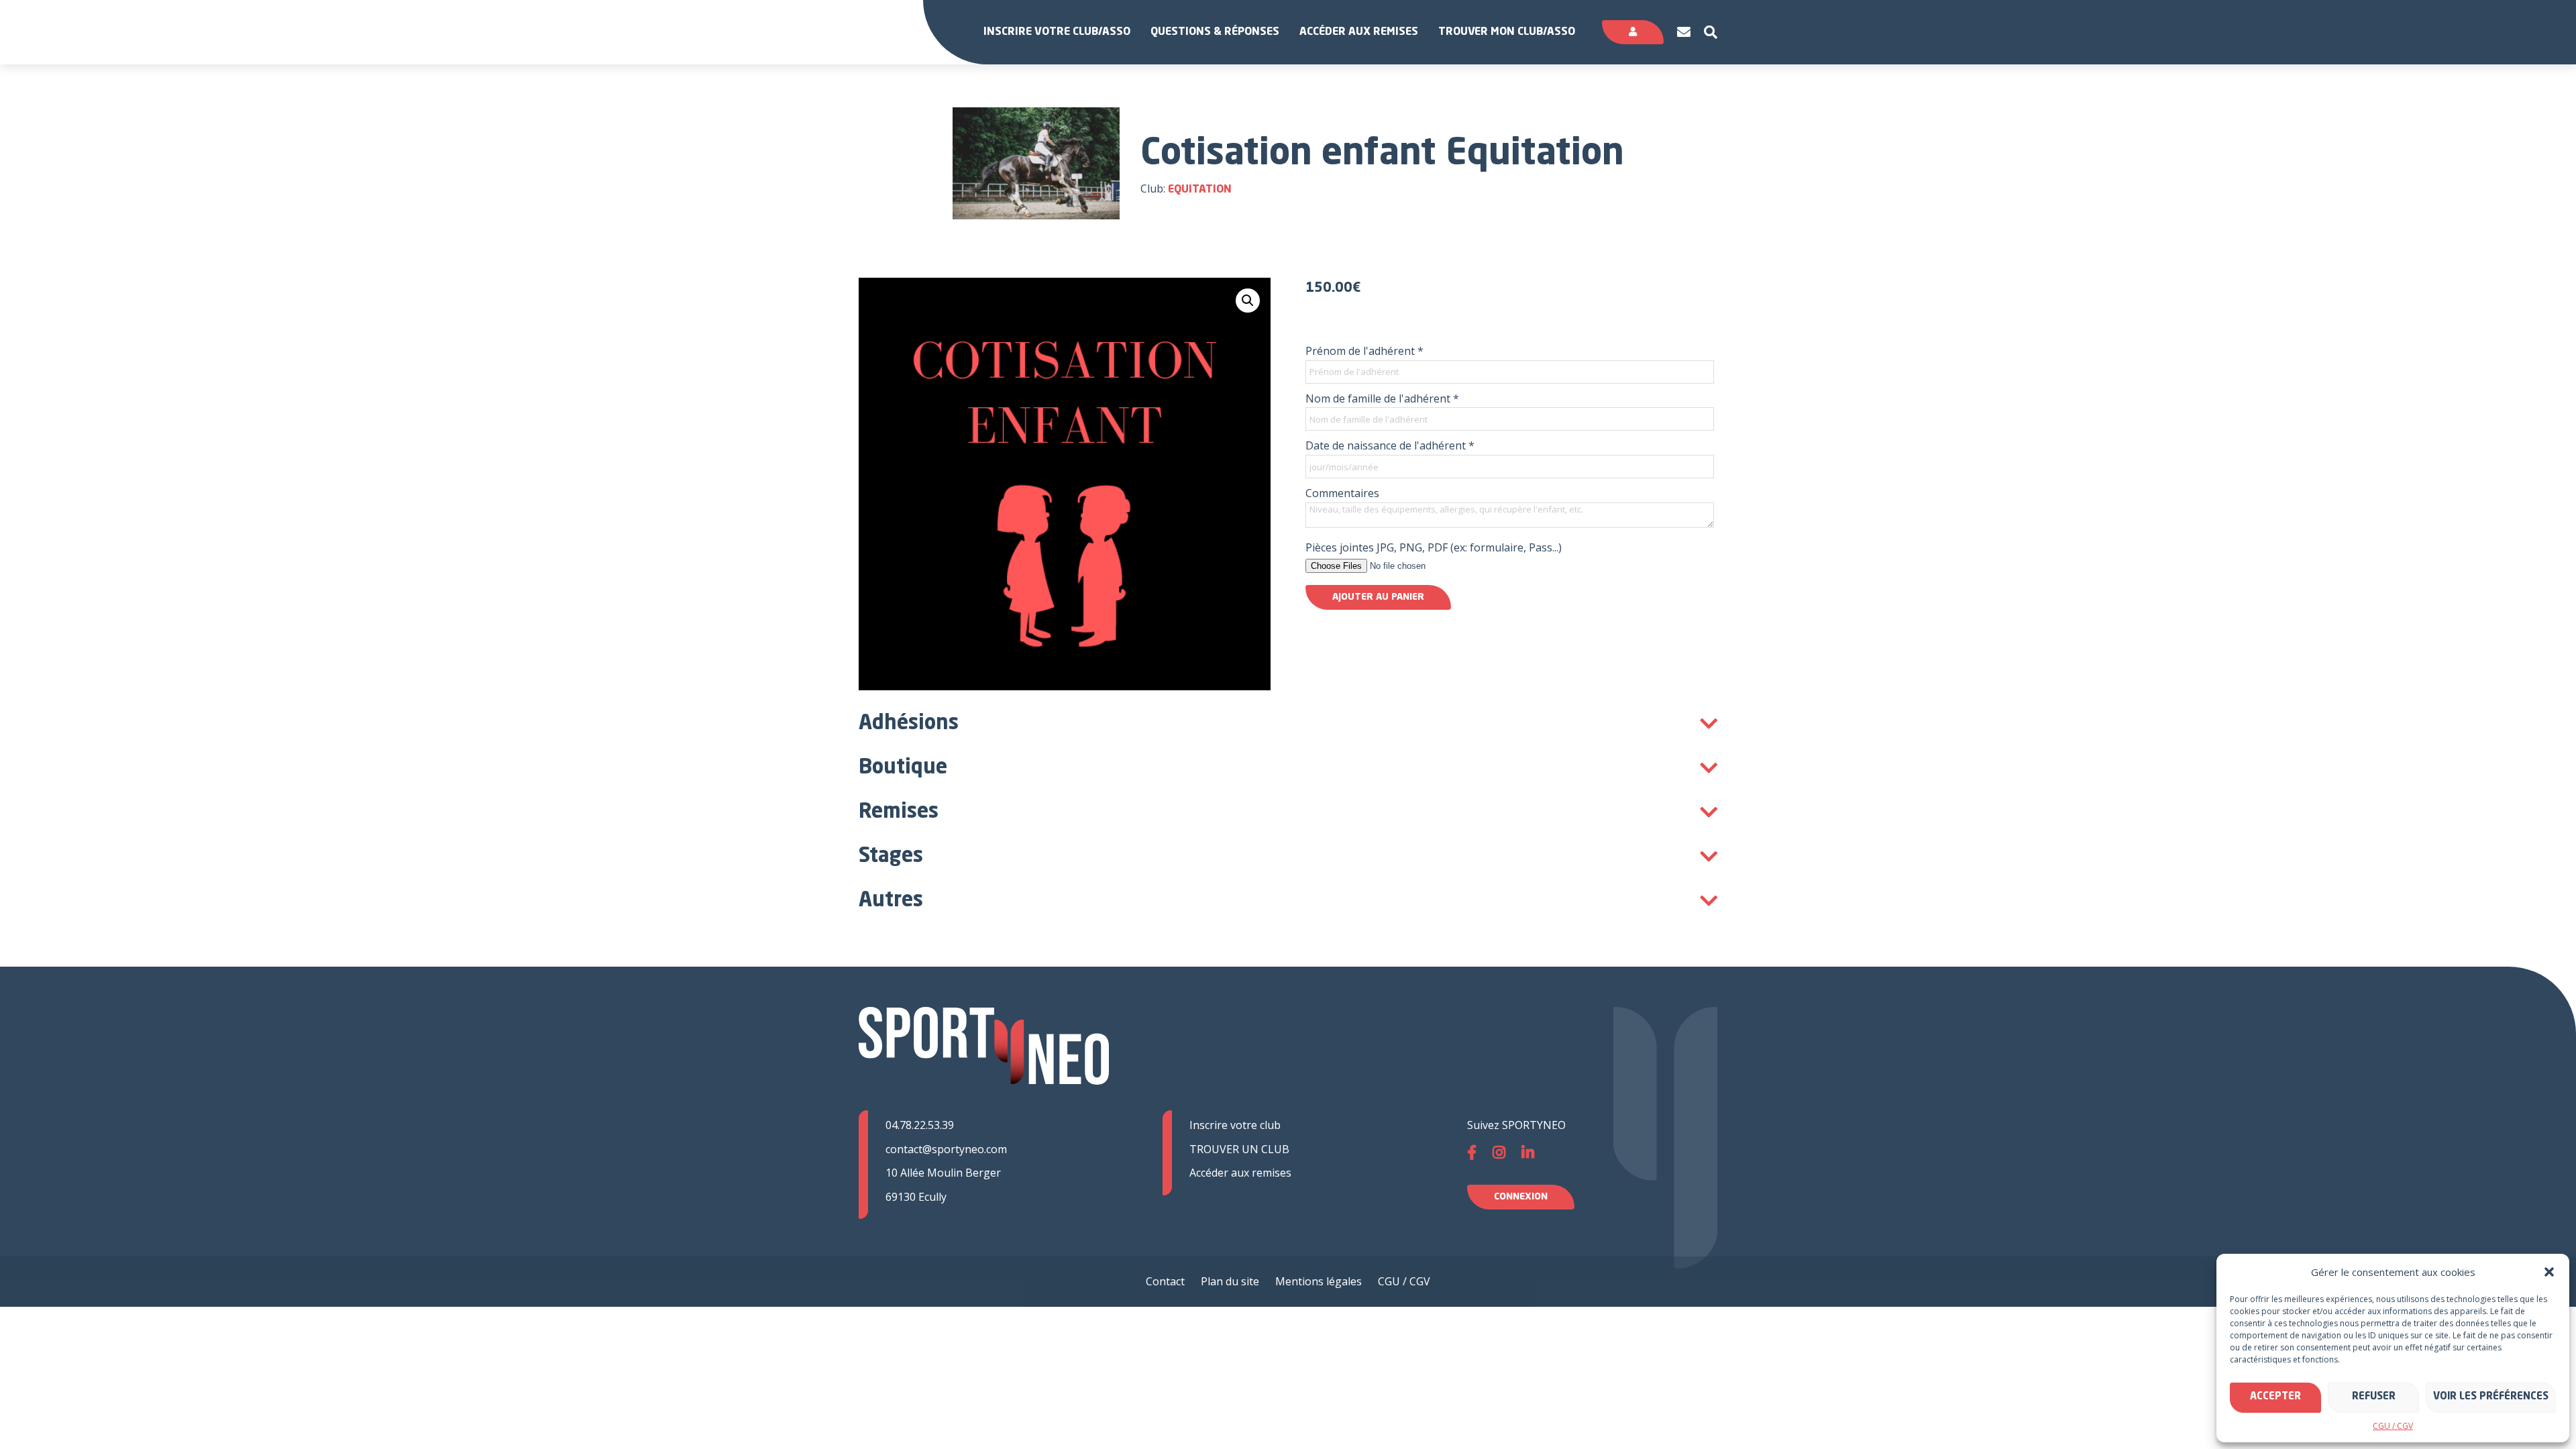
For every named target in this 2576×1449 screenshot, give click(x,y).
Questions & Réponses (1215, 32)
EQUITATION (1200, 190)
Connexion (1521, 1197)
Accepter (2275, 1397)
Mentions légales (1319, 1281)
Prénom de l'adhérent (1364, 351)
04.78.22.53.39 (920, 1125)
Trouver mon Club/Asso (1507, 32)
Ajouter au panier (1378, 597)
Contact (1165, 1281)
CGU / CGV (2393, 1426)
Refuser (2374, 1397)
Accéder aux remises (1359, 32)
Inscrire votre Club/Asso (1057, 32)
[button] (2549, 1272)
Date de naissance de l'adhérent (1390, 445)
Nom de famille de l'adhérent (1382, 398)
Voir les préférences (2491, 1397)
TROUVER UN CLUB (1239, 1149)
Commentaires (1342, 493)
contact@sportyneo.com (946, 1149)
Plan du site (1230, 1281)
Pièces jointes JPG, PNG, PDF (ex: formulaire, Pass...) (1434, 547)
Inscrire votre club (1235, 1125)
